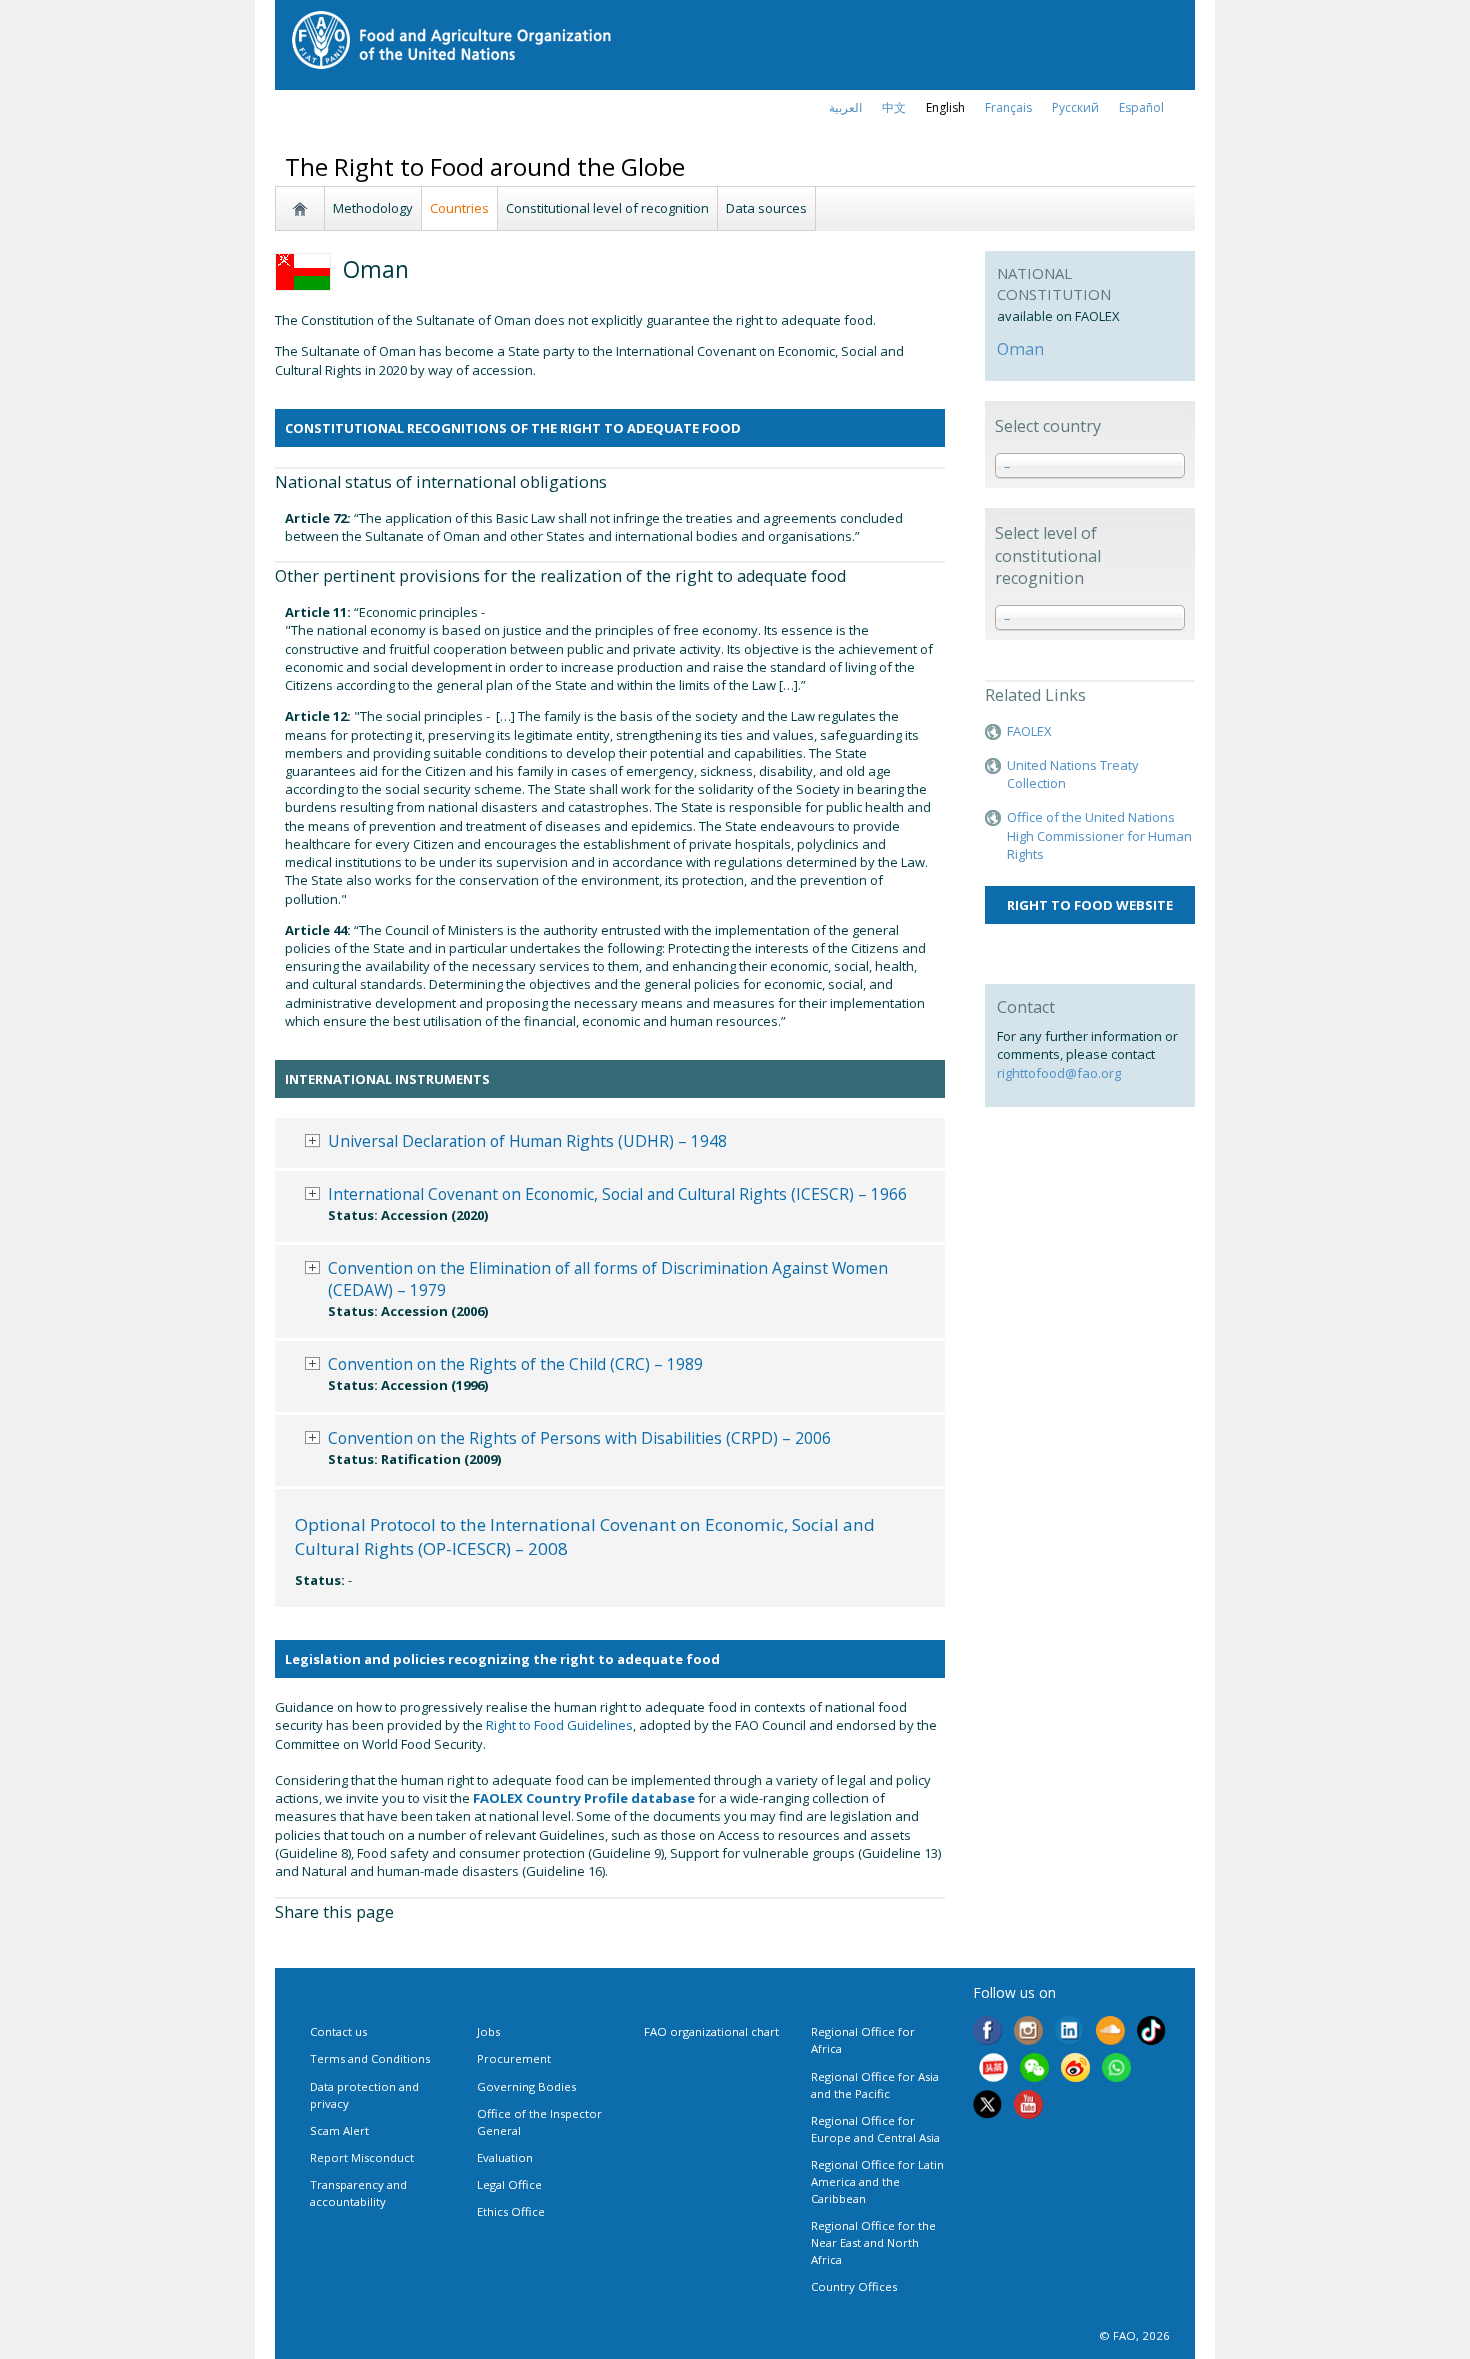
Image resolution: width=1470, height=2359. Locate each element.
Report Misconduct (362, 2157)
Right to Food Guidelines (559, 1725)
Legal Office (509, 2184)
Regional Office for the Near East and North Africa (873, 2242)
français (1008, 107)
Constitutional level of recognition (607, 208)
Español (1141, 107)
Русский (1075, 107)
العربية (845, 107)
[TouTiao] (993, 2070)
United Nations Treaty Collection (1073, 774)
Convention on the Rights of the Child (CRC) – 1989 (515, 1364)
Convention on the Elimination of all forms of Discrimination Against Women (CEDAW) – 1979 (608, 1279)
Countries (459, 208)
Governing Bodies (526, 2086)
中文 (894, 107)
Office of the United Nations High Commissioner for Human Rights (1099, 835)
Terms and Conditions (370, 2058)
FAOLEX (1029, 731)
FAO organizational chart (711, 2031)
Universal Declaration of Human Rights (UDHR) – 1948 (527, 1141)
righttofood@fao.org (1059, 1073)
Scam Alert (339, 2130)
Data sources (766, 208)
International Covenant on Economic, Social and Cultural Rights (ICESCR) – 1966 (617, 1194)
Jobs (488, 2031)
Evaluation (505, 2157)
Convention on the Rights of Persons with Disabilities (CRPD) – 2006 (579, 1438)
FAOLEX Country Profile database (584, 1798)
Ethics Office (511, 2211)
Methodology (373, 208)
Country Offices (854, 2286)
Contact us (338, 2031)
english (945, 107)
